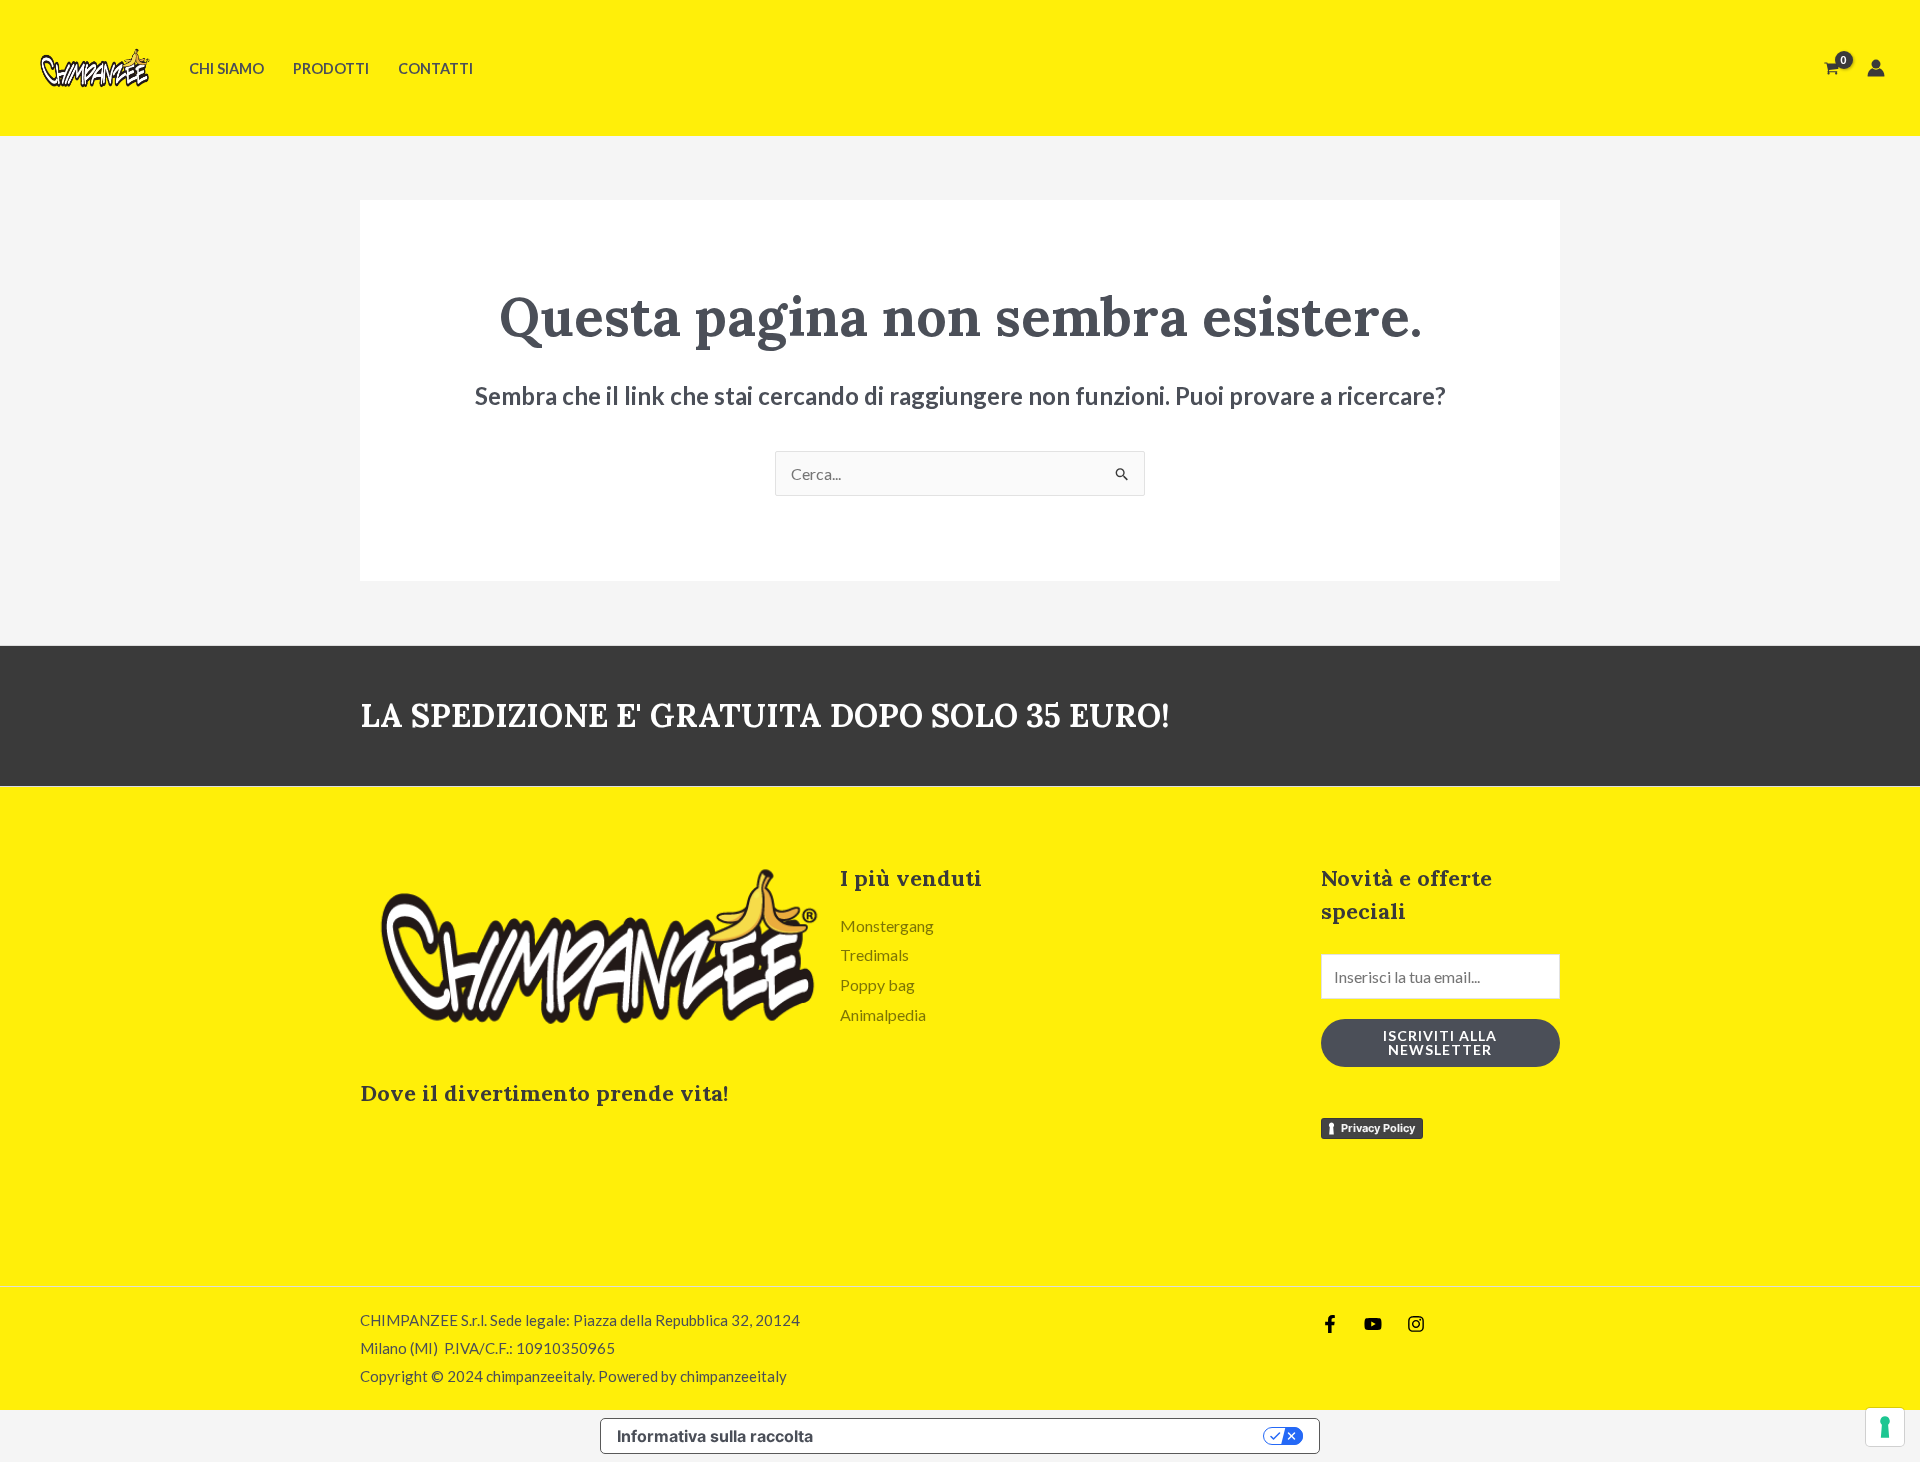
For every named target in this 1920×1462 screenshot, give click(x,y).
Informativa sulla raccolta (715, 1436)
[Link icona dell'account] (1876, 68)
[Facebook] (1330, 1324)
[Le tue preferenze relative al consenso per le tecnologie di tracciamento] (1885, 1427)
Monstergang (887, 925)
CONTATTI (435, 68)
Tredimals (874, 954)
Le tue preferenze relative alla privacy (1048, 1436)
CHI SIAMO (226, 68)
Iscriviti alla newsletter (1440, 1042)
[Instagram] (1416, 1324)
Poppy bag (877, 984)
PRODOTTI (331, 68)
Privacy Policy (1378, 1128)
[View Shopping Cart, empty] (1831, 68)
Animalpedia (883, 1014)
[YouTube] (1373, 1324)
